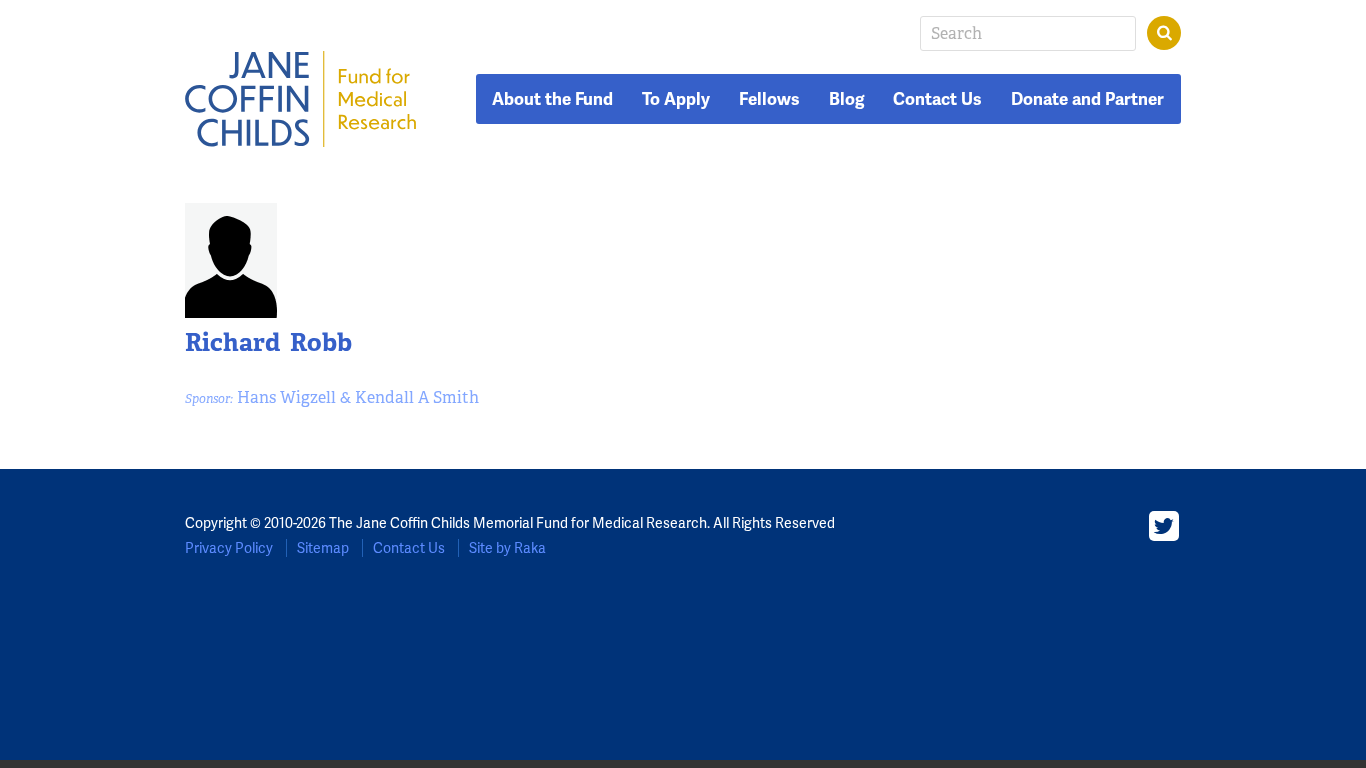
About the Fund (552, 99)
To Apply (676, 99)
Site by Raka (507, 548)
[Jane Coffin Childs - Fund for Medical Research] (301, 99)
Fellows (769, 99)
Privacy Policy (229, 548)
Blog (847, 99)
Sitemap (323, 548)
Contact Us (937, 99)
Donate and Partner (1087, 99)
